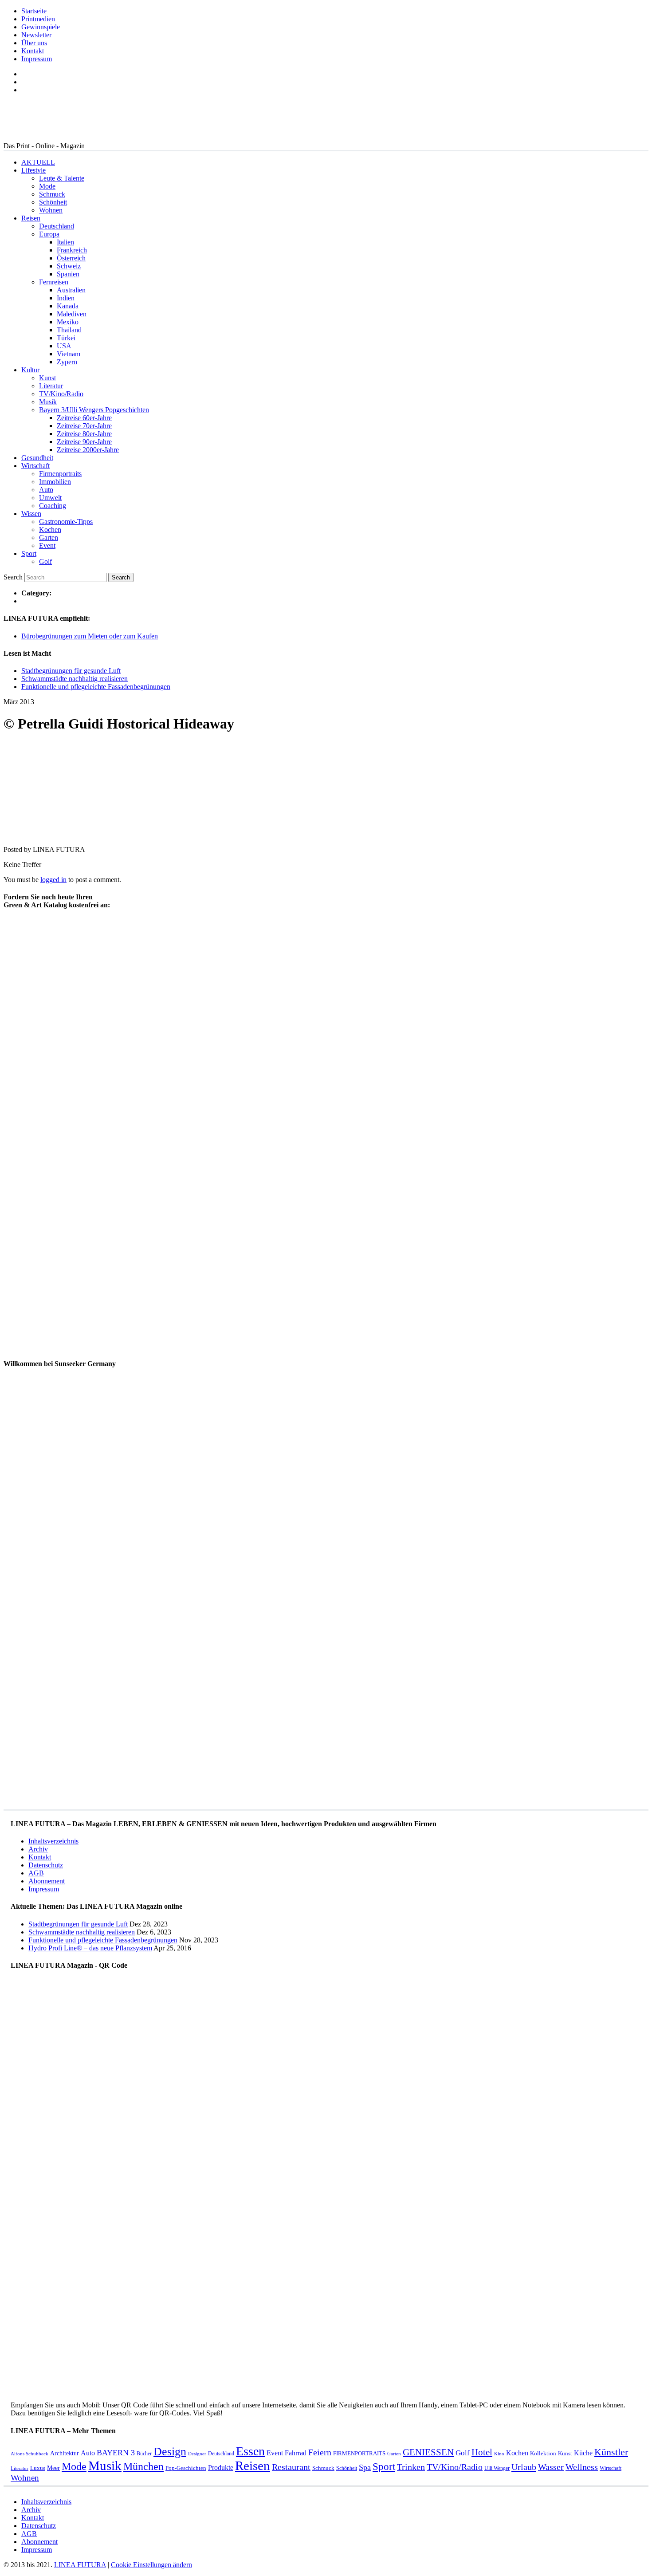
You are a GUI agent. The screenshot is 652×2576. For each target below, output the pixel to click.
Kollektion (543, 2453)
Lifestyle (33, 170)
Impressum (37, 59)
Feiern (320, 2452)
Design (170, 2452)
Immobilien (55, 482)
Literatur (51, 386)
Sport (29, 553)
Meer (53, 2468)
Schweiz (69, 266)
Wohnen (51, 210)
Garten (49, 538)
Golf (45, 561)
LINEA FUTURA (80, 2565)
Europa (49, 234)
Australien (71, 290)
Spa (365, 2467)
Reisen (31, 218)
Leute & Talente (62, 178)
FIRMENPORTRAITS (359, 2453)
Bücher (144, 2454)
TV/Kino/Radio (61, 394)
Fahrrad (296, 2453)
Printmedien (38, 19)
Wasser (551, 2467)
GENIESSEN (428, 2452)
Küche (583, 2453)
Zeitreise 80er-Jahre (84, 434)
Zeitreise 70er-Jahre (84, 426)
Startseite (34, 11)
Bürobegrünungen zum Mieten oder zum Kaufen (90, 636)
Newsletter (36, 35)
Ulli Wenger (497, 2468)
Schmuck (52, 194)
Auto (46, 490)
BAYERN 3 (116, 2453)
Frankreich (72, 250)
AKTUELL (38, 162)
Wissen (31, 514)
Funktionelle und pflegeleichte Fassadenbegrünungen (96, 687)
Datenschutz (46, 1865)
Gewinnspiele (41, 27)
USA (64, 346)
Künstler (611, 2452)
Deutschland (57, 226)
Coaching (53, 506)
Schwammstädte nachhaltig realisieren (75, 679)
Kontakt (33, 51)
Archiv (38, 1849)
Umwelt (50, 498)
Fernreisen (54, 282)
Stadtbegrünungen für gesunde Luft (71, 671)
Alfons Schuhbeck (29, 2454)
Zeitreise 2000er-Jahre (88, 450)
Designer (197, 2454)
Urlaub (524, 2467)
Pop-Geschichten (186, 2468)
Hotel (482, 2452)
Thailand (69, 330)
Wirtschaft (35, 466)
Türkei (66, 338)
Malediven (72, 314)
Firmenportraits (60, 474)
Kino (499, 2454)
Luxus (38, 2468)
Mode (47, 186)
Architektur (65, 2453)
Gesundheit (37, 458)
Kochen (50, 530)
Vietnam (69, 354)
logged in (53, 880)
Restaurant (291, 2467)
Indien (66, 298)
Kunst (47, 378)
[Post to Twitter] (17, 834)
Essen (250, 2451)
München (143, 2466)
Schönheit (53, 202)
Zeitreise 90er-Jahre (84, 442)
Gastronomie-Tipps (66, 522)
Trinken (411, 2467)
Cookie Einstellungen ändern (151, 2565)
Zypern (67, 362)
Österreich (71, 258)
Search (13, 577)
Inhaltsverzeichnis (53, 1841)
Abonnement (47, 1881)
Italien (65, 242)
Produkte (221, 2468)
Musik (48, 402)
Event (47, 546)
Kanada (68, 306)
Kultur (30, 370)
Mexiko (68, 322)
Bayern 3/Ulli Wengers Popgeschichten (94, 410)
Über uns (34, 43)
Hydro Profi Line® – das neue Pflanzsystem (90, 1948)
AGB (36, 1873)
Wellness (582, 2467)
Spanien (68, 274)
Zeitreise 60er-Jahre (84, 418)
